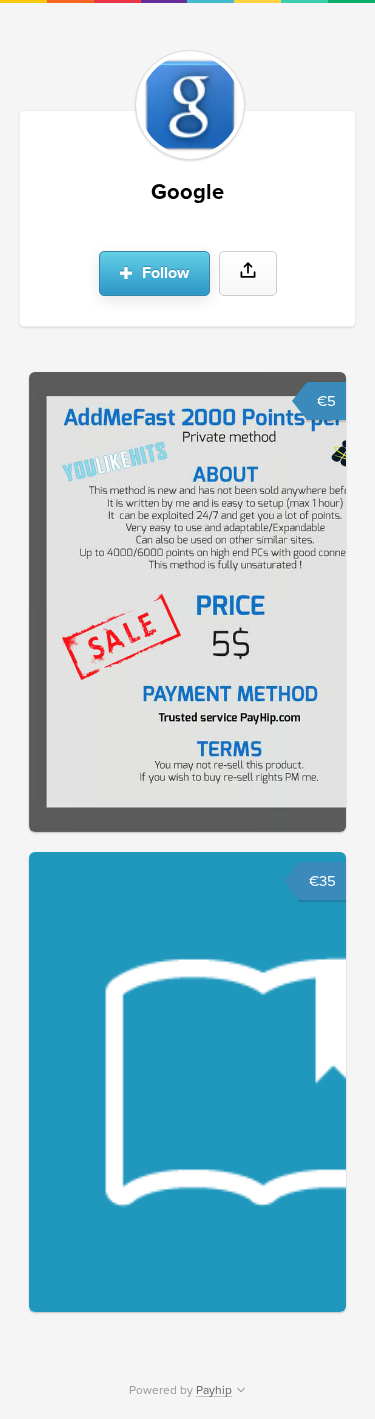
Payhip (214, 1390)
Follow (163, 273)
